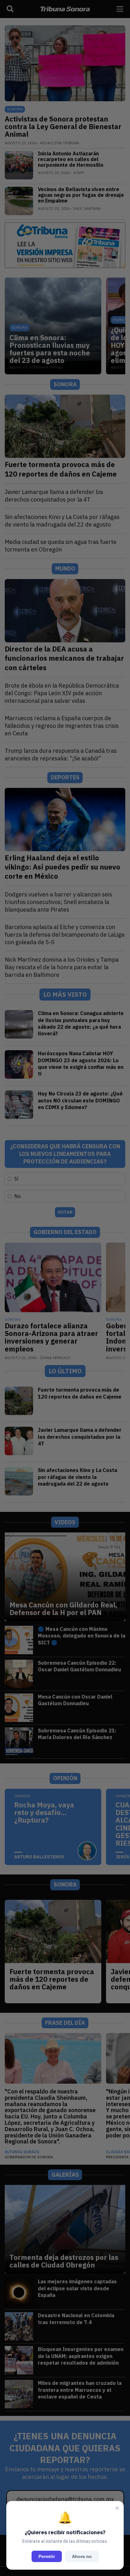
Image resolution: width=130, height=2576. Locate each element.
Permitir (47, 2556)
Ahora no (82, 2556)
